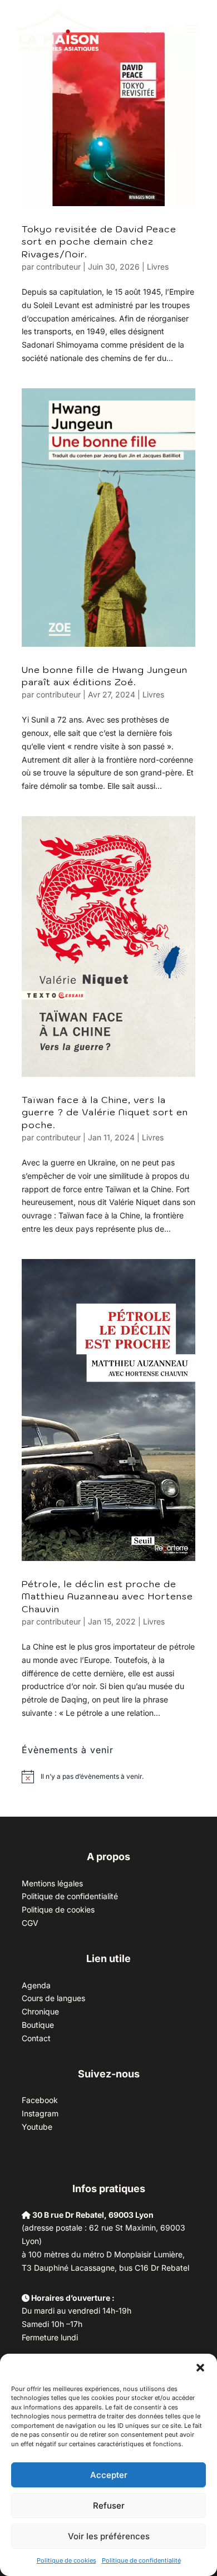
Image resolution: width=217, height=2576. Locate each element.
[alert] (92, 1777)
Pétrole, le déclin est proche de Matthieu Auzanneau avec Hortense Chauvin (107, 1596)
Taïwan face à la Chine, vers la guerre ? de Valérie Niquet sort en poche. (105, 1112)
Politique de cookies (66, 2560)
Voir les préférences (109, 2536)
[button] (200, 2368)
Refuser (109, 2506)
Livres (158, 267)
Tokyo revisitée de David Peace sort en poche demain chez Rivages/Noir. (99, 241)
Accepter (109, 2475)
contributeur (58, 267)
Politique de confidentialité (141, 2560)
